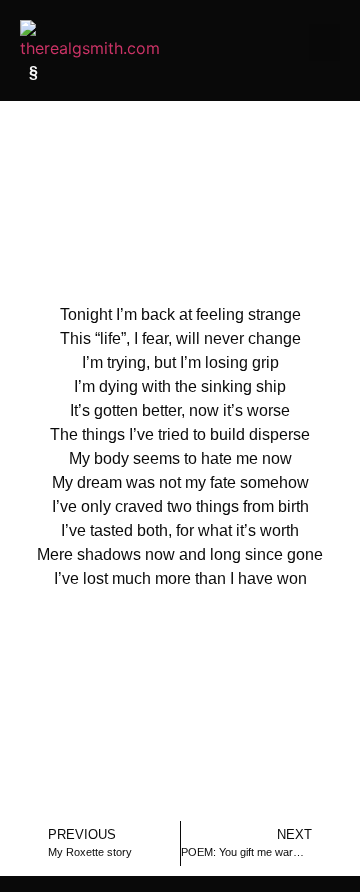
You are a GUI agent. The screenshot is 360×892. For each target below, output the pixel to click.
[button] (325, 43)
